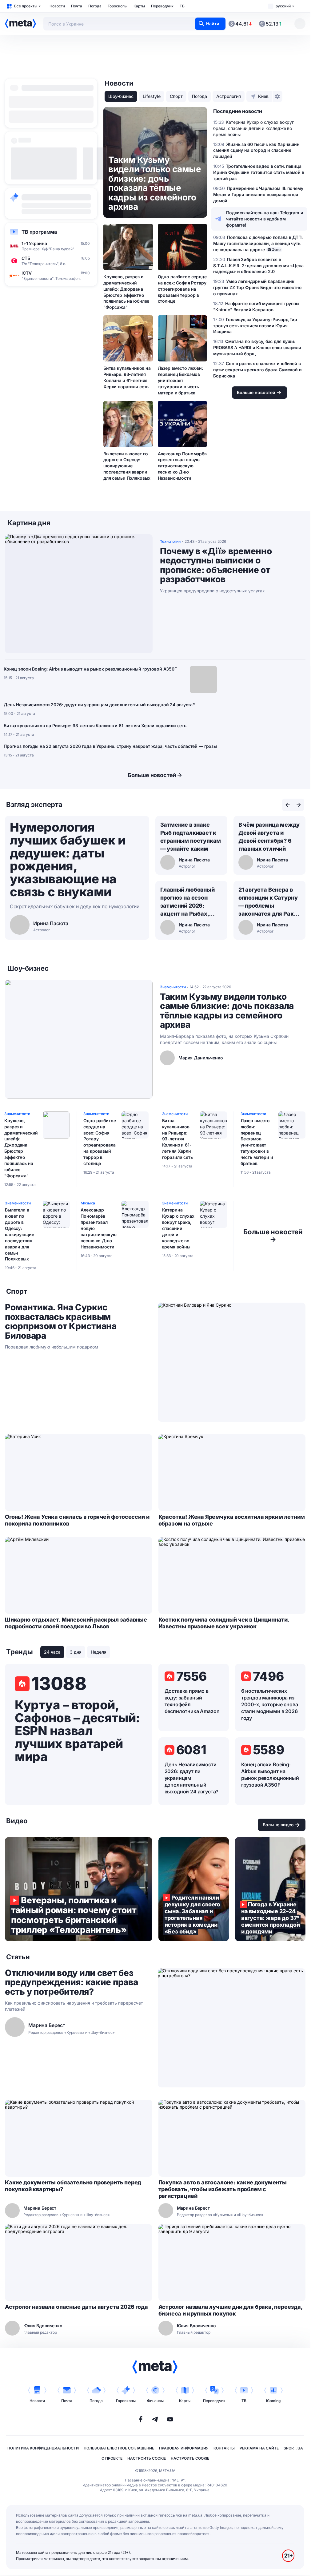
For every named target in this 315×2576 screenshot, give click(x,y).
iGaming (273, 2401)
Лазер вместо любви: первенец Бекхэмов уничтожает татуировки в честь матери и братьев (180, 380)
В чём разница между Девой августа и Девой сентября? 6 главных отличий (269, 837)
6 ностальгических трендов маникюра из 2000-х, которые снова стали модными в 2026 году (270, 1704)
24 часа (52, 1652)
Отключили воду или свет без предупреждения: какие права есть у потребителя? (71, 1982)
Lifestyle (152, 96)
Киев (263, 96)
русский (283, 6)
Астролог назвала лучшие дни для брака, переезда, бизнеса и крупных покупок (230, 2310)
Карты (139, 6)
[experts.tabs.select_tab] (288, 805)
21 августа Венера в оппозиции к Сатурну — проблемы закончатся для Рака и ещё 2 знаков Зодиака (268, 902)
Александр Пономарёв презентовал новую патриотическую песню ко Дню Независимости (182, 466)
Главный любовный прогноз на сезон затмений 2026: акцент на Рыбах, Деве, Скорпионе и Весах (187, 902)
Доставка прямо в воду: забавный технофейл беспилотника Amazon (192, 1701)
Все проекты (26, 6)
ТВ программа (39, 232)
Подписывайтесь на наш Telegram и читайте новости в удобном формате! (265, 219)
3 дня (76, 1652)
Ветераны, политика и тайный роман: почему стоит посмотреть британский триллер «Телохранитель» (79, 1889)
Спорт (176, 96)
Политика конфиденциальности (43, 2448)
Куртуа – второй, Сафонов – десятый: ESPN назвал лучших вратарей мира (77, 1731)
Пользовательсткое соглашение (119, 2448)
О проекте (112, 2458)
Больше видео (278, 1825)
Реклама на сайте (259, 2448)
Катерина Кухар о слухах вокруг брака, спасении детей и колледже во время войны (178, 1228)
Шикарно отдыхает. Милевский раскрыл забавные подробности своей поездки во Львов (76, 1623)
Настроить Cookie (147, 2458)
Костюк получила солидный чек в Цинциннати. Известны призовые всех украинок (224, 1623)
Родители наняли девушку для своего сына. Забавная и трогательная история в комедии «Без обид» (194, 1889)
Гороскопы (118, 6)
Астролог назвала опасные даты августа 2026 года (76, 2307)
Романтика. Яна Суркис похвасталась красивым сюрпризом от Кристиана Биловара (61, 1321)
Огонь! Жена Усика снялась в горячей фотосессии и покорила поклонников (77, 1520)
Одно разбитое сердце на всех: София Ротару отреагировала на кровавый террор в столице (182, 289)
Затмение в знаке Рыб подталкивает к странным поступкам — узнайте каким (191, 837)
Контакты (224, 2448)
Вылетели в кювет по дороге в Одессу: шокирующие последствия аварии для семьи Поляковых (127, 466)
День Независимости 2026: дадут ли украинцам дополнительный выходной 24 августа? (99, 705)
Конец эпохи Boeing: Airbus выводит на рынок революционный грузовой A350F (90, 669)
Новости (57, 6)
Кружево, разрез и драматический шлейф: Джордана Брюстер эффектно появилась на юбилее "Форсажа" (126, 292)
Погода (95, 6)
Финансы (155, 2401)
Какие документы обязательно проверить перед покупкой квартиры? (73, 2186)
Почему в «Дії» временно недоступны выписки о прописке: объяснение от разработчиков (216, 565)
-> (273, 1236)
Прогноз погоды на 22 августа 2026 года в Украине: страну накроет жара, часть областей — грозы (110, 746)
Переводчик (162, 6)
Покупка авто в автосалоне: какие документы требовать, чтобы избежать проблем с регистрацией (223, 2189)
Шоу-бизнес (121, 96)
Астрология (229, 96)
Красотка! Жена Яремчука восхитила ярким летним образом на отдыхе (232, 1520)
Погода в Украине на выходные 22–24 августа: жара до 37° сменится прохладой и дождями (270, 1889)
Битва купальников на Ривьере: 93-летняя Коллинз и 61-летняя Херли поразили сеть (127, 377)
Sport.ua (293, 2448)
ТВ (182, 6)
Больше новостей (152, 775)
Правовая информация (184, 2448)
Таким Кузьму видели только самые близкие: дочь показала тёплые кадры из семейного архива (227, 1011)
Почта (77, 6)
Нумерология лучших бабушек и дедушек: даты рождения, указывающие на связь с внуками (68, 859)
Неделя (99, 1652)
